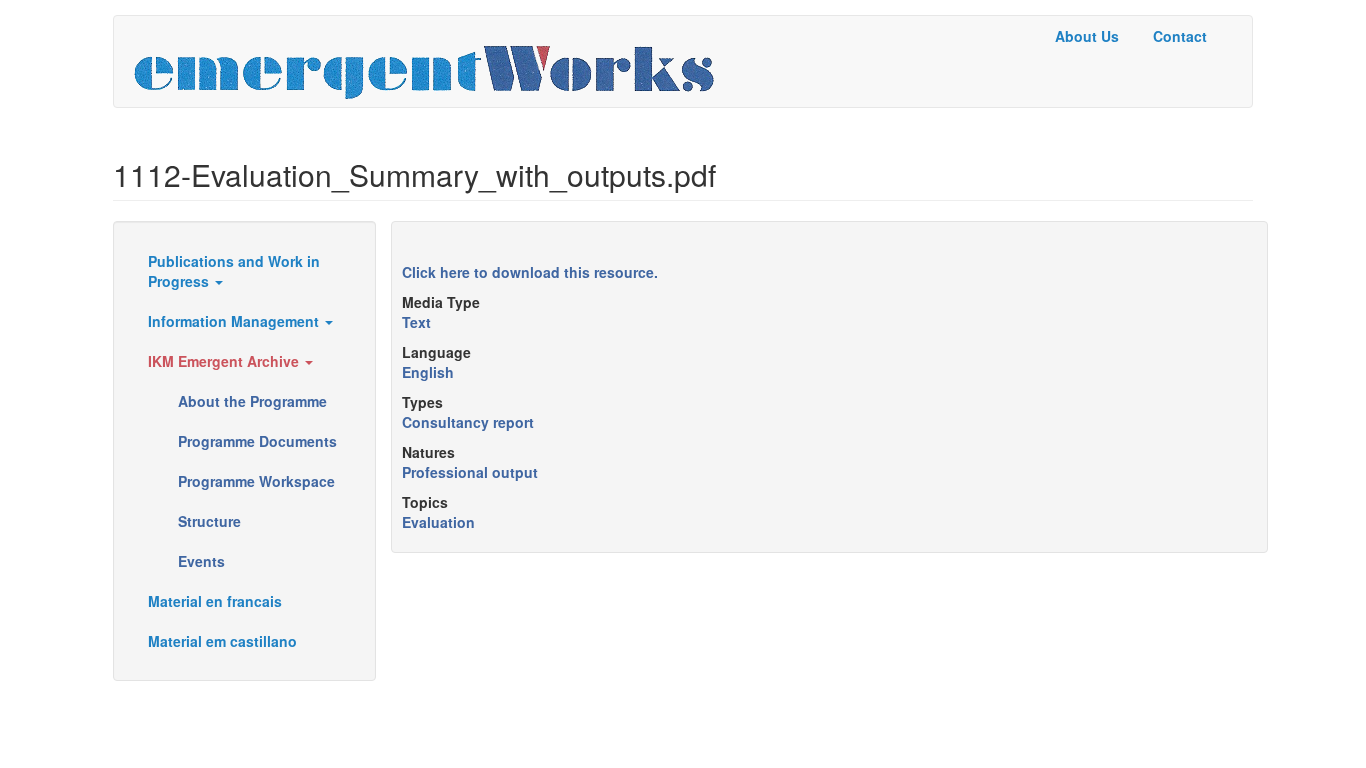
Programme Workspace (256, 481)
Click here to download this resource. (530, 272)
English (428, 372)
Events (201, 561)
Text (416, 322)
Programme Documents (257, 441)
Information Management (235, 321)
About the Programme (252, 401)
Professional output (470, 472)
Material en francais (215, 601)
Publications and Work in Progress (234, 271)
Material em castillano (222, 641)
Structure (209, 521)
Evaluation (438, 522)
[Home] (431, 61)
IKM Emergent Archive (225, 361)
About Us (1087, 36)
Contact (1180, 36)
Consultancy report (468, 422)
